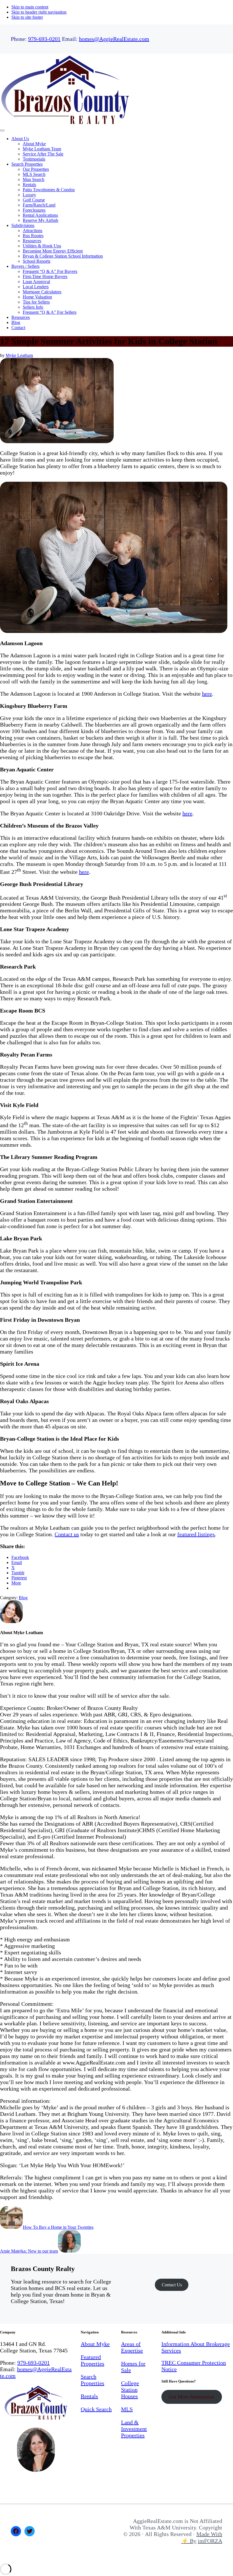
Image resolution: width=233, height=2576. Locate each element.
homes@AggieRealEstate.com (114, 39)
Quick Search (96, 2409)
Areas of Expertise (132, 2347)
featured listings (196, 1534)
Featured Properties (92, 2360)
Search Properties (92, 2380)
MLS (127, 2409)
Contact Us (172, 2285)
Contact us (67, 1534)
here (207, 694)
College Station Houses (130, 2390)
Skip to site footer (27, 17)
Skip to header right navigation (39, 12)
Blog (23, 1598)
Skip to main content (30, 7)
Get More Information (192, 2397)
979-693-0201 (44, 39)
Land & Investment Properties (134, 2429)
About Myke (95, 2344)
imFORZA (210, 2541)
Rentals (89, 2396)
